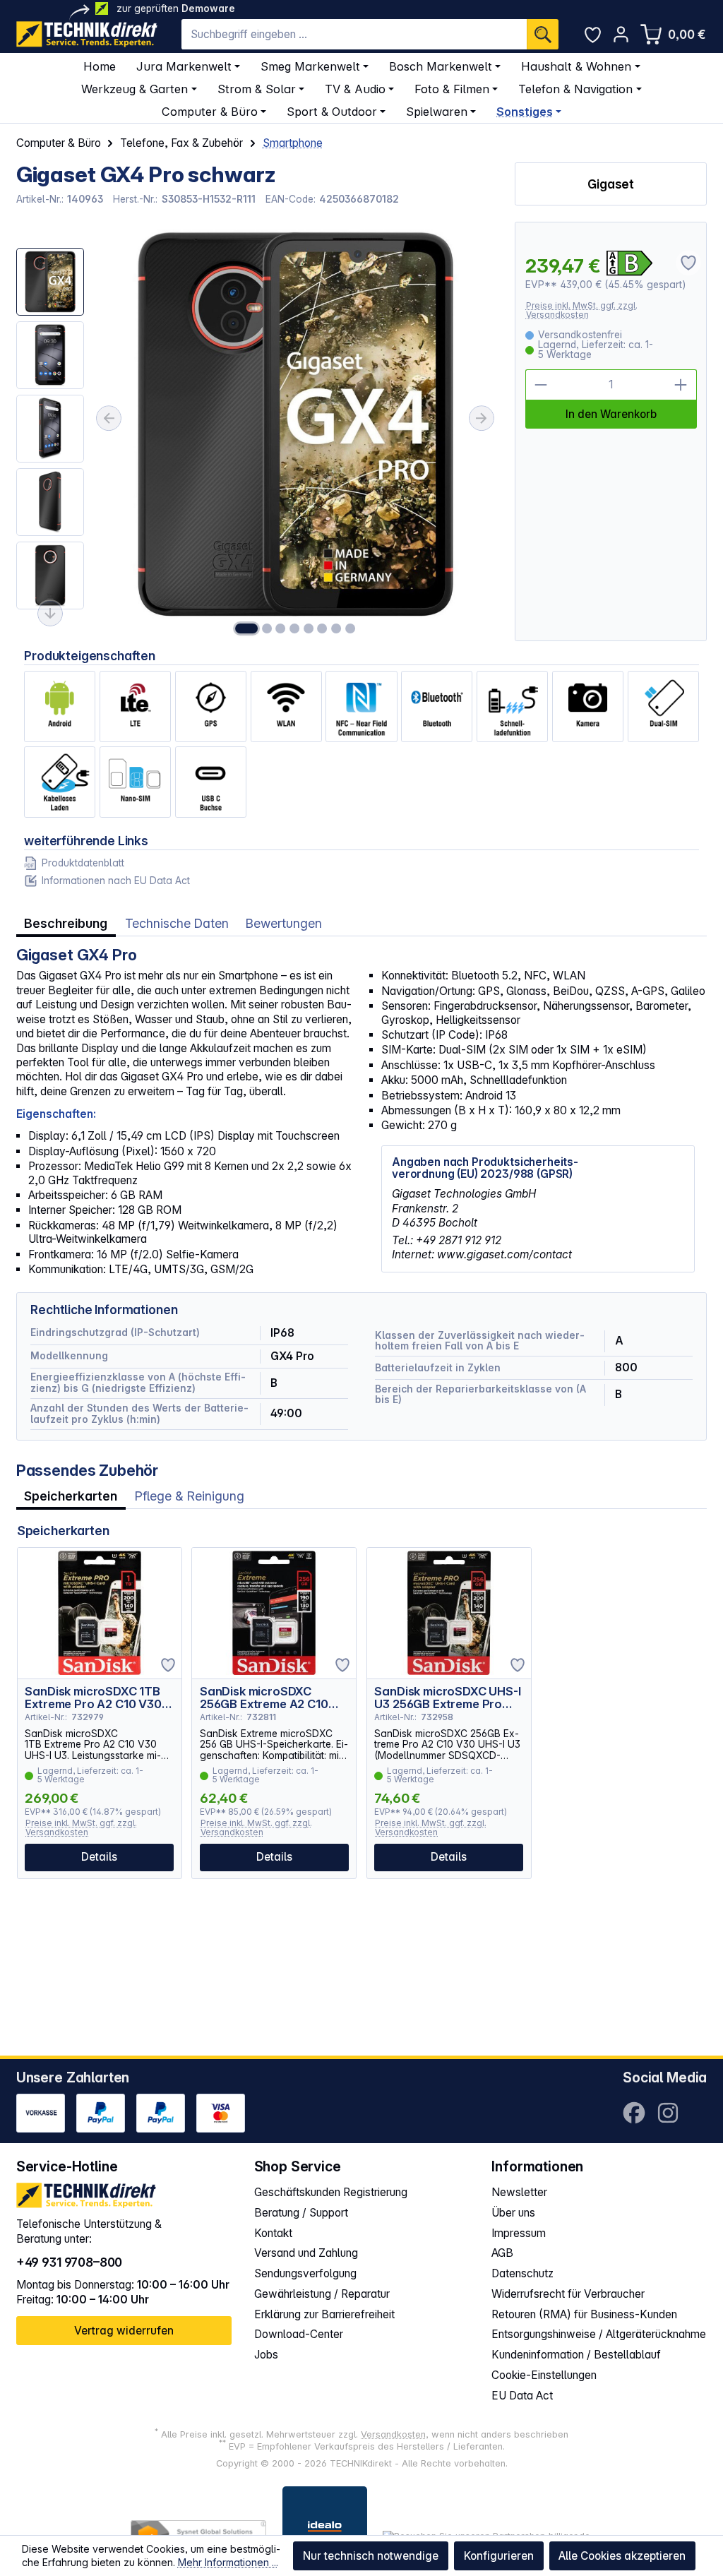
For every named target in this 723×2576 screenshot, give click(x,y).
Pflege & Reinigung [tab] (190, 1496)
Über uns (513, 2213)
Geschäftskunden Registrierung (331, 2192)
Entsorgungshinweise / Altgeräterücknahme (599, 2334)
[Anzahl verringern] (541, 385)
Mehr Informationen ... (228, 2562)
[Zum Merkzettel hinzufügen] (168, 1665)
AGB (502, 2253)
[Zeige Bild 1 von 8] (246, 628)
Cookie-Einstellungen (544, 2375)
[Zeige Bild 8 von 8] (350, 628)
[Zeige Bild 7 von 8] (336, 628)
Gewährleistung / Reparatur (322, 2294)
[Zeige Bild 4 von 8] (294, 628)
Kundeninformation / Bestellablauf (576, 2355)
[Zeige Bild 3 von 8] (280, 628)
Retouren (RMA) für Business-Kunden (584, 2314)
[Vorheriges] (109, 418)
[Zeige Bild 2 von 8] (267, 628)
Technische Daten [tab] (177, 923)
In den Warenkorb (611, 414)
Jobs (266, 2355)
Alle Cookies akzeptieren (622, 2556)
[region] (258, 431)
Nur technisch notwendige (371, 2556)
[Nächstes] (482, 418)
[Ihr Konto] (621, 34)
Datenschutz (522, 2273)
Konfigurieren (499, 2556)
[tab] (66, 923)
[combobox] (354, 34)
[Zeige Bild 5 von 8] (309, 628)
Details (99, 1857)
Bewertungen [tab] (284, 923)
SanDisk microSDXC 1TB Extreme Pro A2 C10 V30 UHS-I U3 (93, 1698)
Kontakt (273, 2233)
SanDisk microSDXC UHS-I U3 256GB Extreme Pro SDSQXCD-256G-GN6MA (447, 1698)
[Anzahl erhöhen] (681, 385)
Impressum (519, 2233)
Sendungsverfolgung (305, 2273)
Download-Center (299, 2334)
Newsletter (519, 2192)
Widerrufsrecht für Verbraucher (568, 2294)
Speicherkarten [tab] (71, 1496)
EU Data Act (522, 2396)
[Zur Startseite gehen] (87, 34)
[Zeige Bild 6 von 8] (323, 628)
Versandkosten (393, 2434)
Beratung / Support (301, 2213)
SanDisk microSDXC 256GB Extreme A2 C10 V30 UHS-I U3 (264, 1698)
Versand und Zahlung (306, 2253)
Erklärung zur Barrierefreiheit (324, 2314)
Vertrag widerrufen (124, 2331)
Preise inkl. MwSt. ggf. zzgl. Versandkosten (582, 310)
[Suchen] (543, 34)
